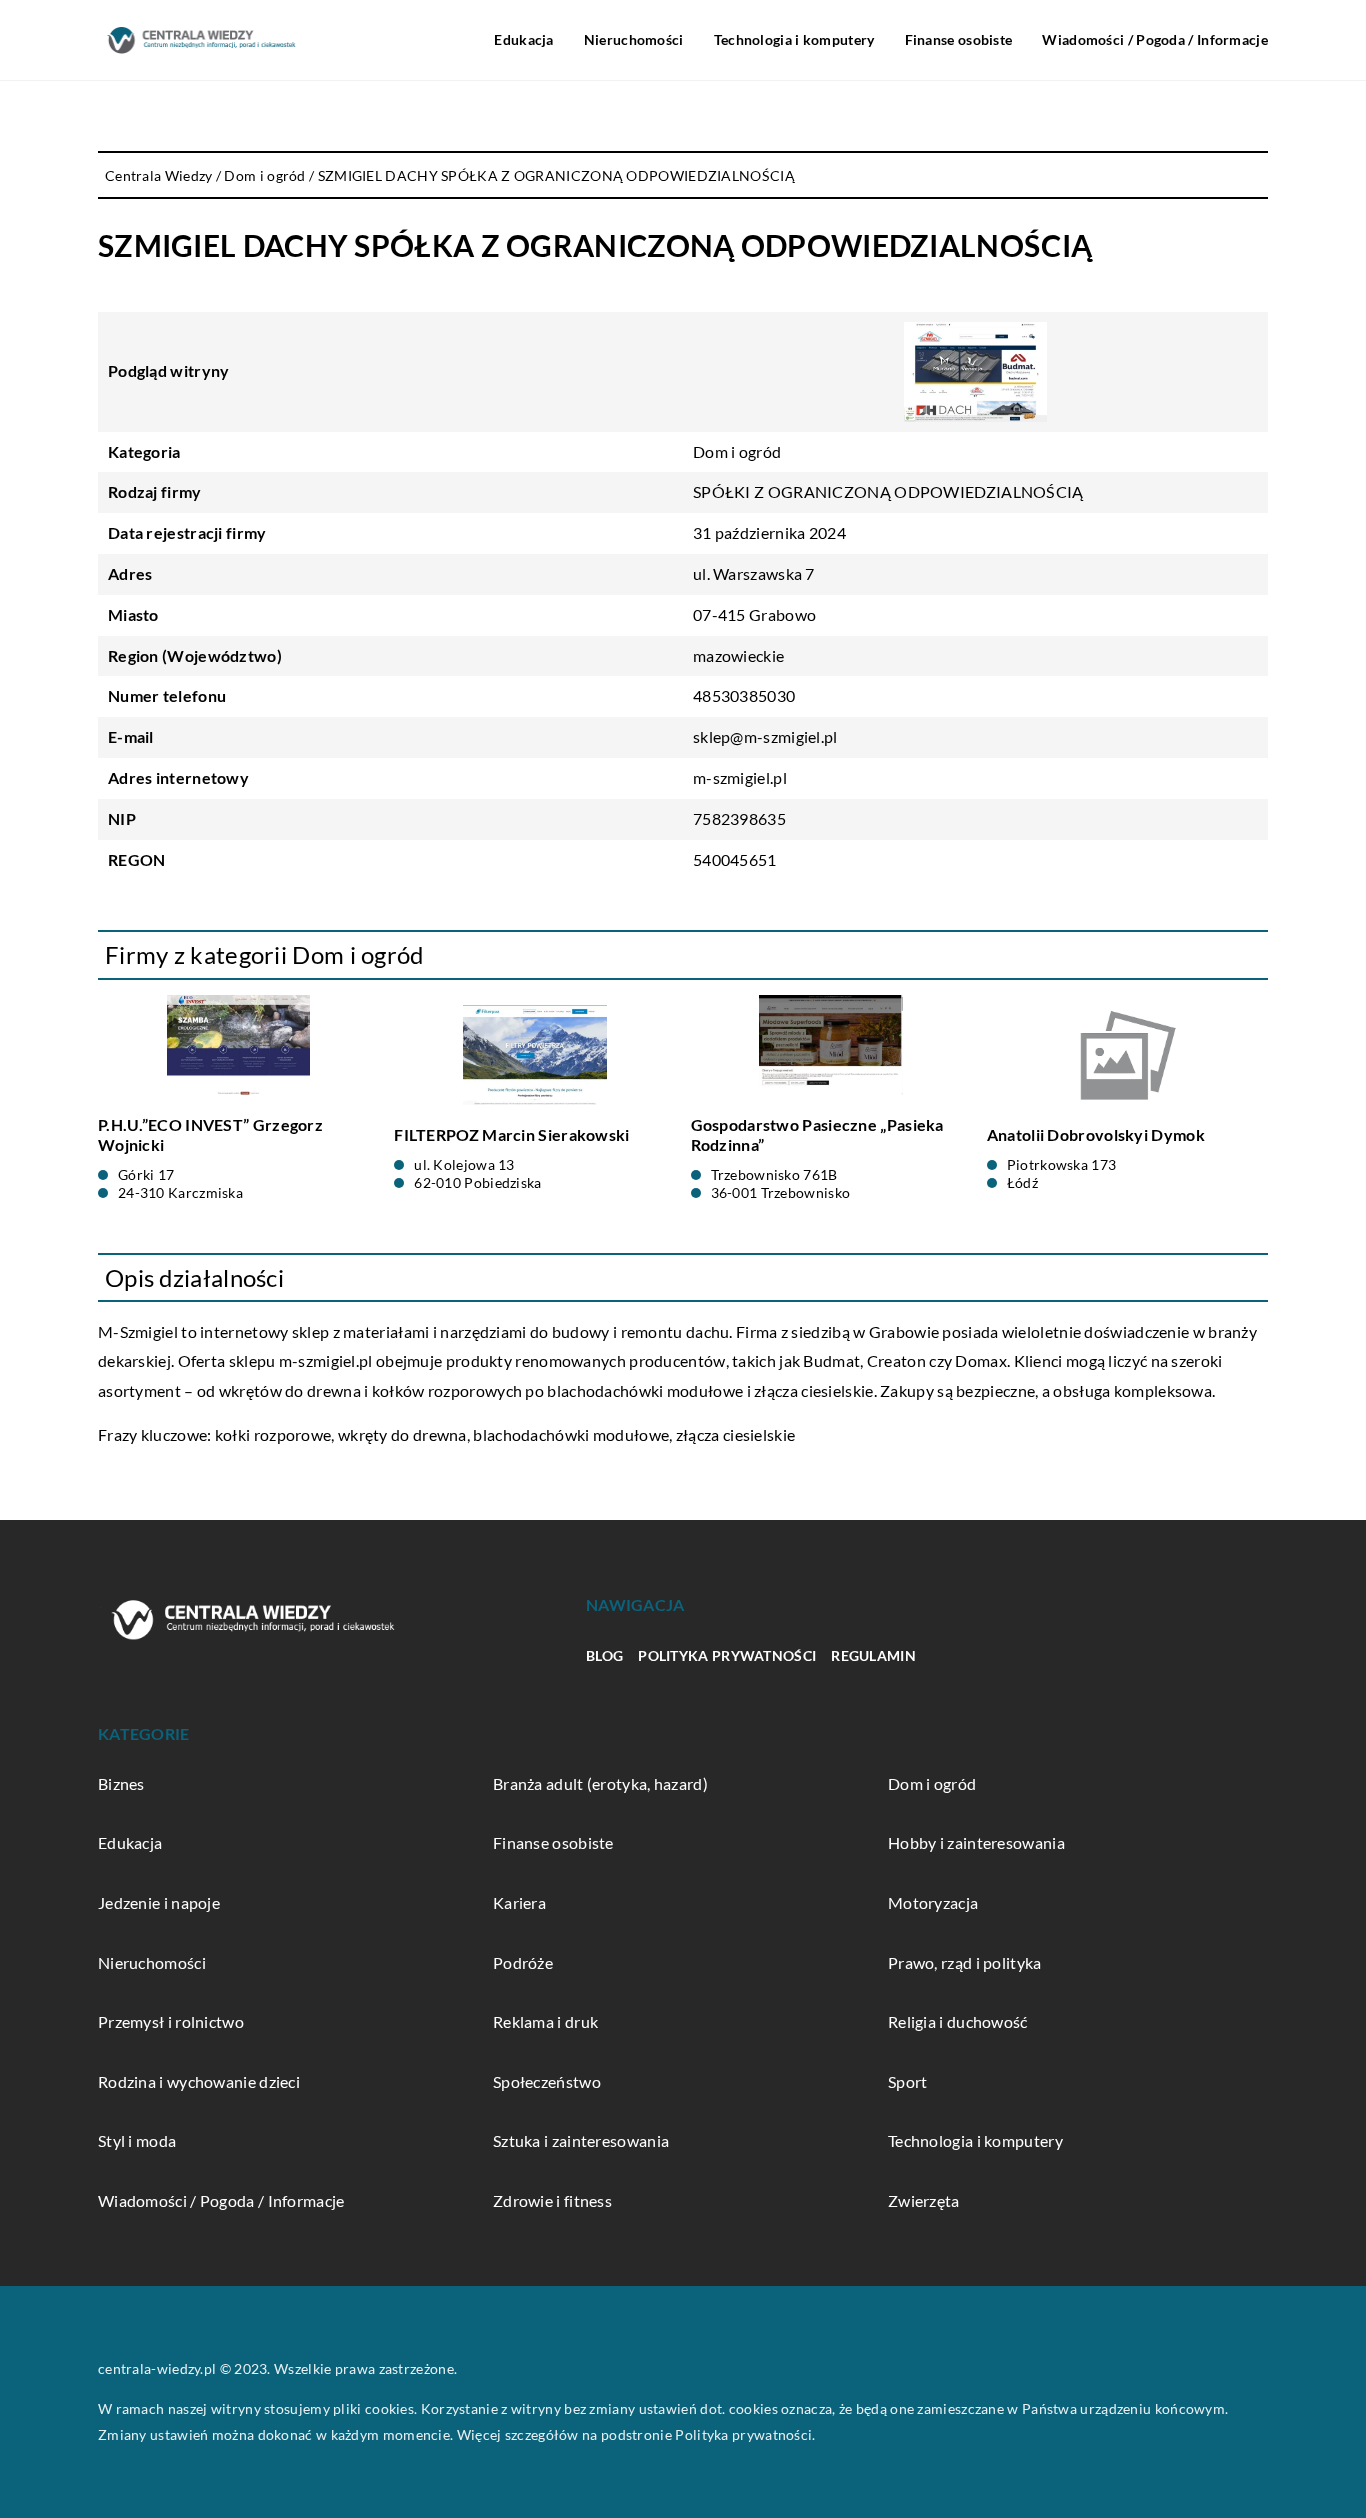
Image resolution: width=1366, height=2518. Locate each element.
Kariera (519, 1902)
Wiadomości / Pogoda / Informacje (1155, 39)
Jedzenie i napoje (159, 1902)
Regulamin (873, 1655)
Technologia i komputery (794, 39)
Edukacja (523, 39)
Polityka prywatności (727, 1655)
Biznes (121, 1783)
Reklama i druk (545, 2021)
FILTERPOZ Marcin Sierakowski (511, 1134)
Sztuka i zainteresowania (581, 2140)
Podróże (523, 1962)
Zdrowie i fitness (552, 2200)
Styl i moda (137, 2140)
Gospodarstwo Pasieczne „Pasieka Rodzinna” (817, 1135)
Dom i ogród (737, 451)
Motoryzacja (933, 1902)
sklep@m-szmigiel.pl (765, 736)
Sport (908, 2081)
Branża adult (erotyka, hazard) (600, 1783)
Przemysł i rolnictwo (171, 2021)
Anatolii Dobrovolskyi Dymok (1096, 1134)
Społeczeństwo (547, 2081)
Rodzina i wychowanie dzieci (199, 2081)
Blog (604, 1655)
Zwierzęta (924, 2200)
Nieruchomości (634, 39)
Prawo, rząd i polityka (965, 1962)
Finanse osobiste (959, 39)
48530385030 (744, 695)
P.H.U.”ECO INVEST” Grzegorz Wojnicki (210, 1135)
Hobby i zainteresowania (976, 1842)
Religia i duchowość (958, 2021)
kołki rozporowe (273, 1434)
